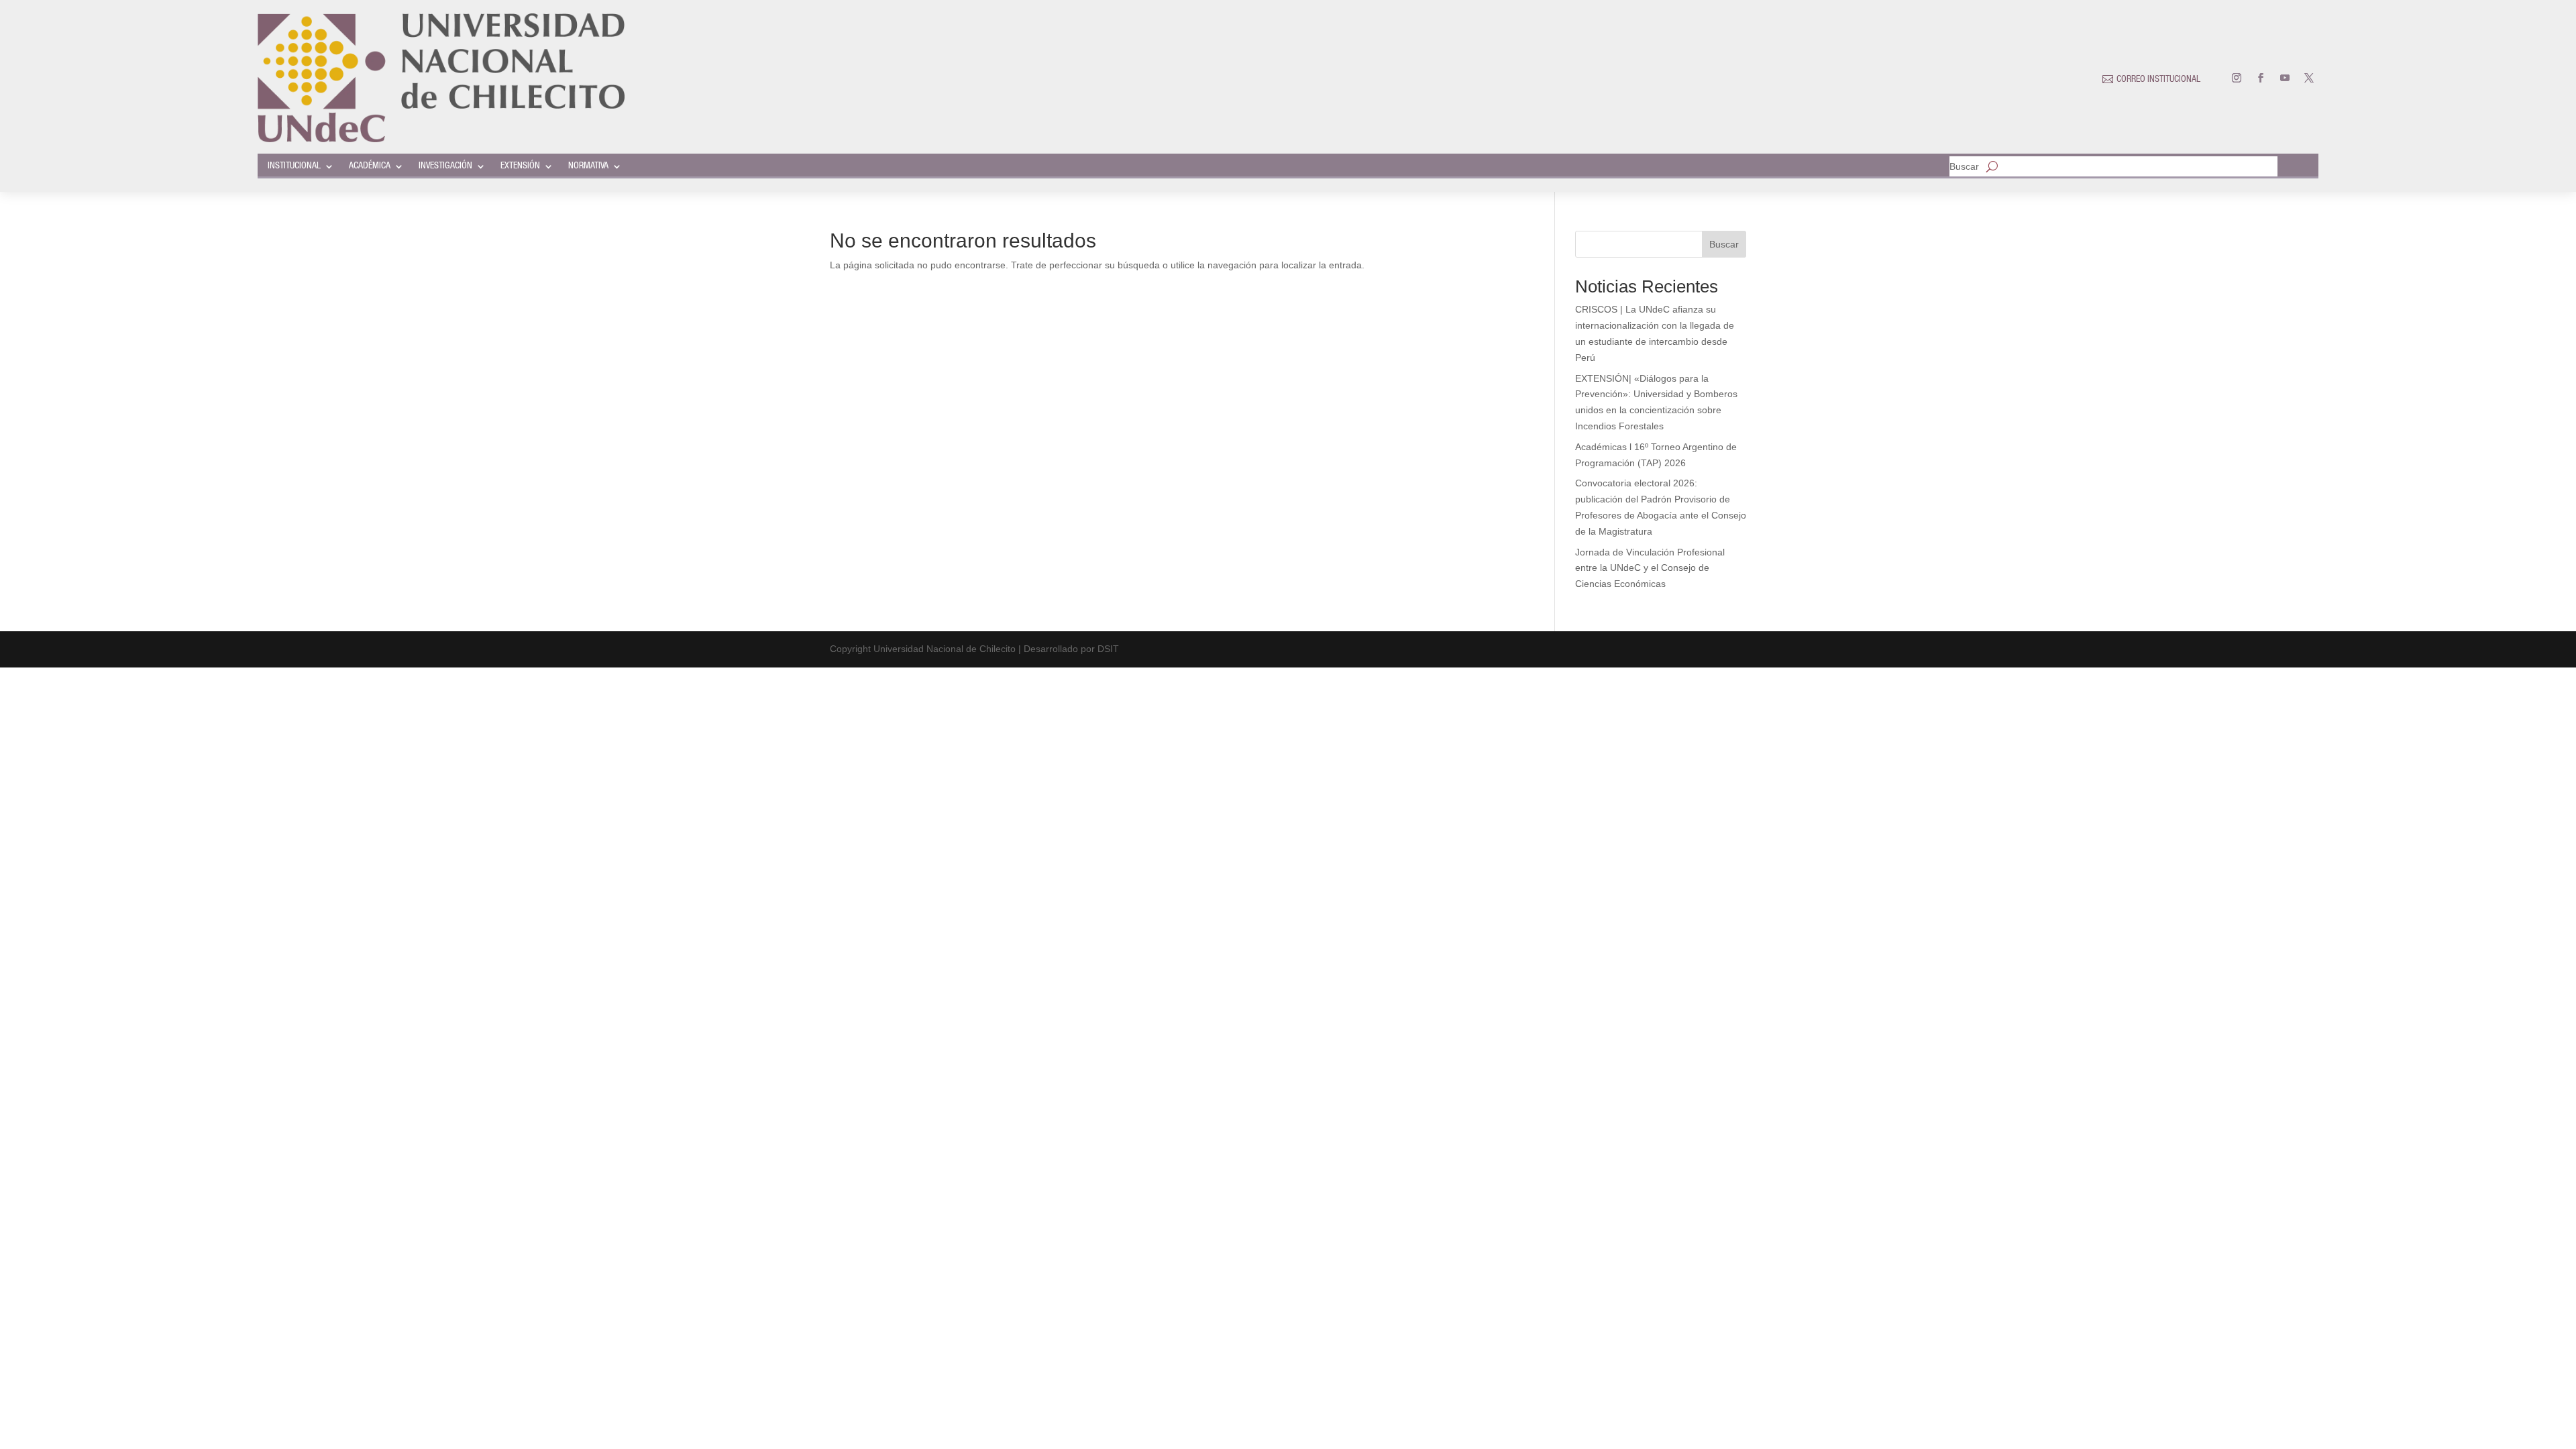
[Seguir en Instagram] (2237, 78)
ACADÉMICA (370, 166)
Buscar (1964, 167)
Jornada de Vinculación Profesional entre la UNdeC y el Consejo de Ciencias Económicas (1650, 568)
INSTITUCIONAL (294, 166)
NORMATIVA (588, 166)
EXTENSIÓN (520, 166)
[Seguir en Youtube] (2285, 78)
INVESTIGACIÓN (445, 166)
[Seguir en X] (2309, 78)
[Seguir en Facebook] (2261, 78)
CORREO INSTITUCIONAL (2158, 80)
